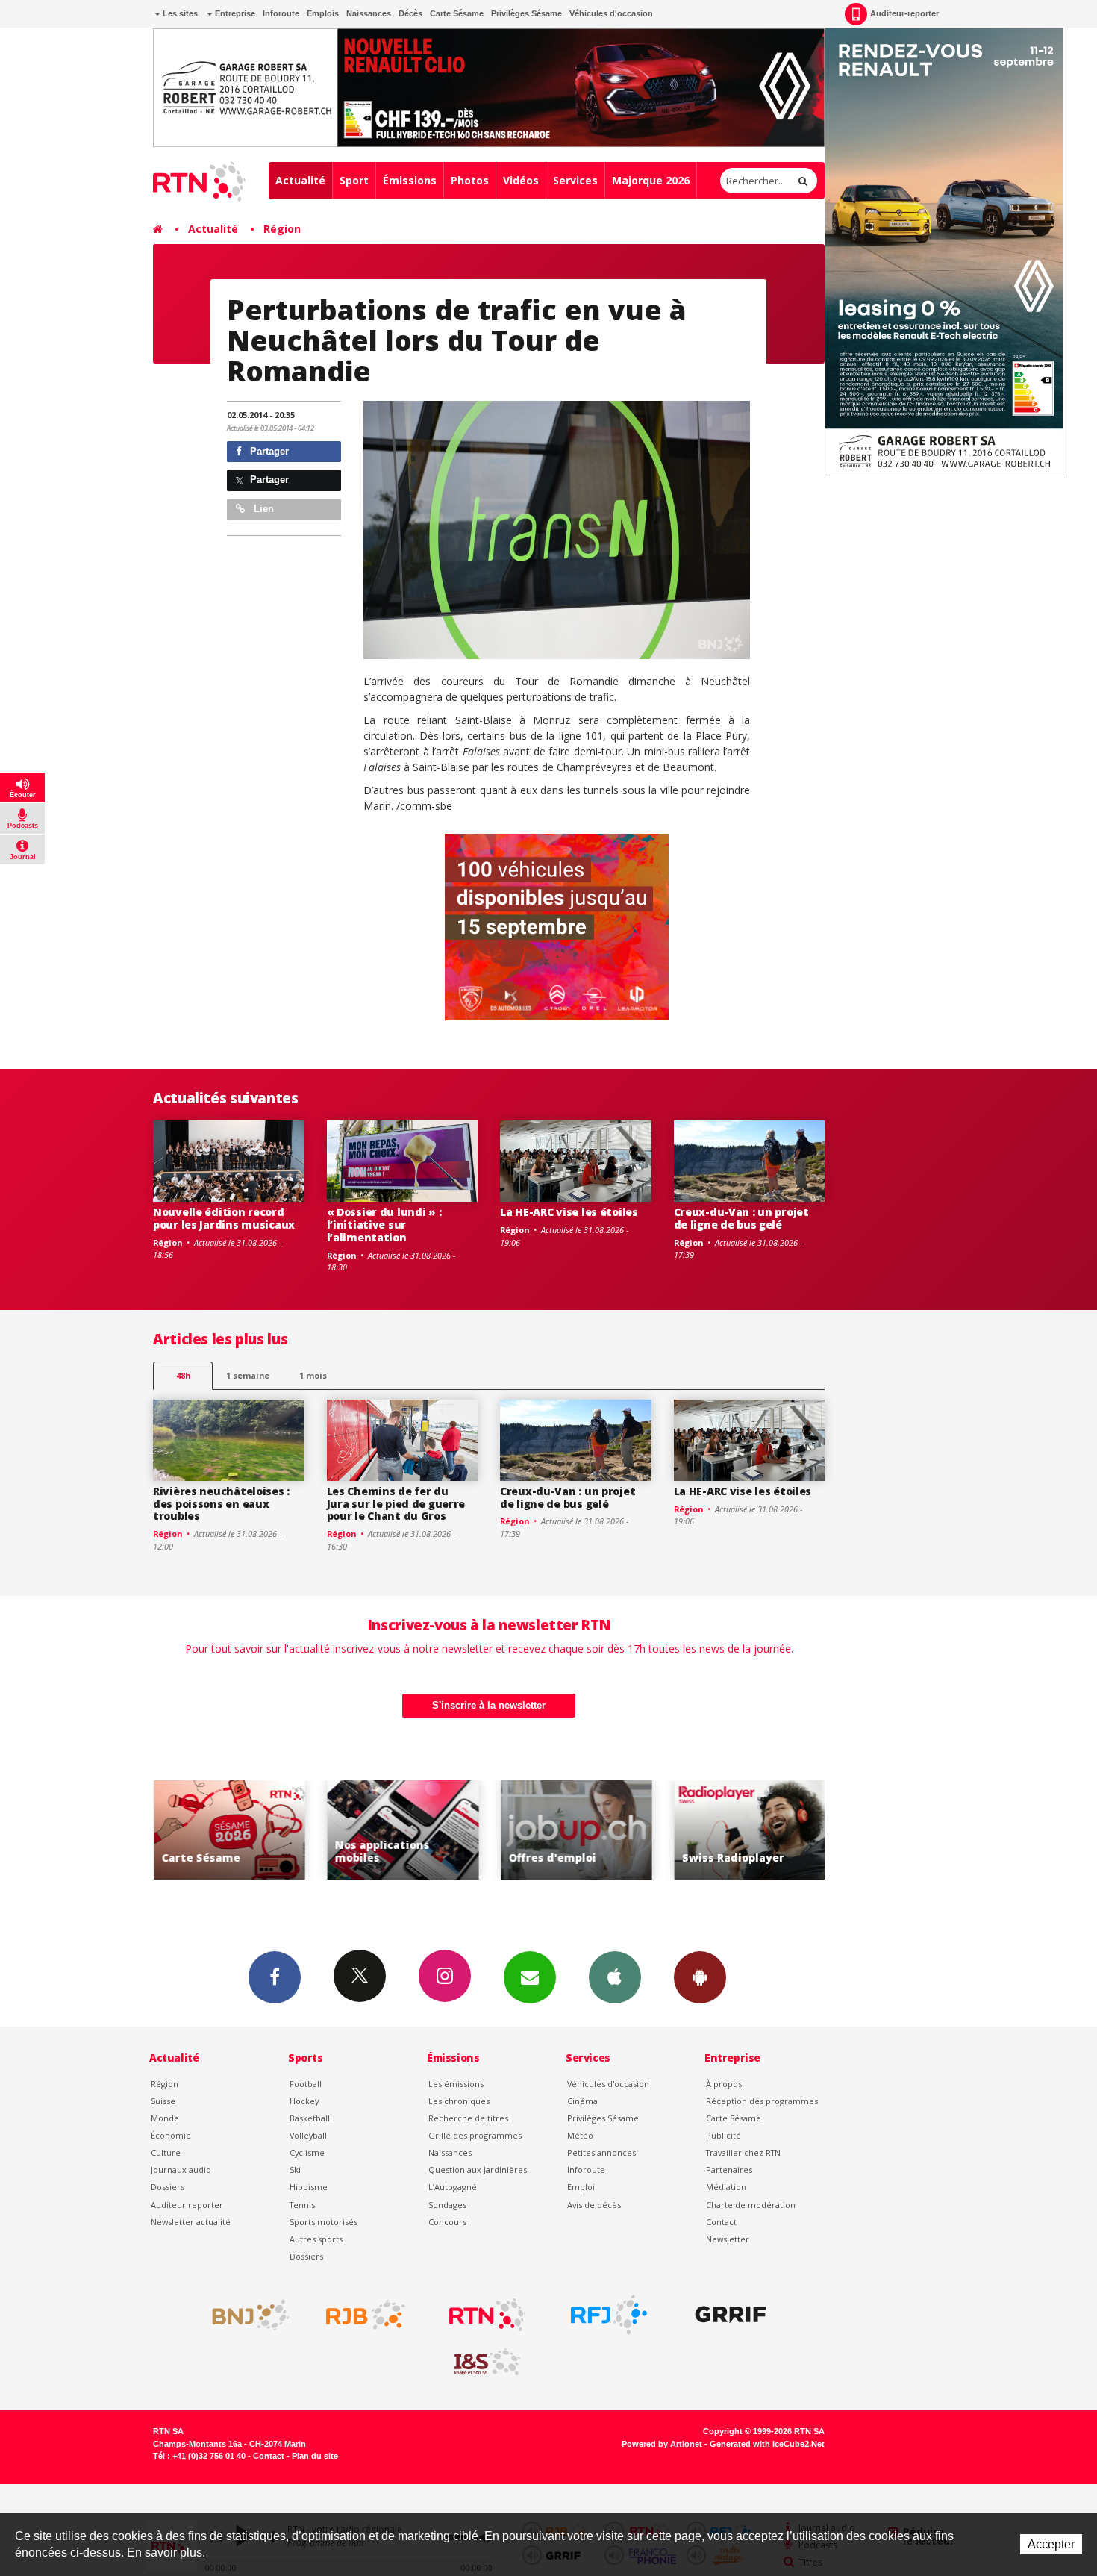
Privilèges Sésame (526, 13)
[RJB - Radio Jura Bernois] (366, 2315)
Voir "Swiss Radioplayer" (634, 1830)
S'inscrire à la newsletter (489, 1705)
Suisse (163, 2101)
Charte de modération (751, 2205)
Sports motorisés (324, 2222)
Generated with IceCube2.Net (767, 2444)
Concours (447, 2222)
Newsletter (728, 2239)
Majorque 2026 (651, 180)
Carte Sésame (457, 13)
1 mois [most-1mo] (313, 1375)
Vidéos (521, 180)
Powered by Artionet (662, 2444)
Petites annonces (601, 2152)
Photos (470, 180)
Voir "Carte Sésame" (807, 1830)
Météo (580, 2135)
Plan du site (315, 2456)
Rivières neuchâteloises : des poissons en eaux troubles (221, 1504)
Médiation (726, 2187)
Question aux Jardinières (478, 2170)
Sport (354, 180)
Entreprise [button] (234, 13)
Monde (165, 2118)
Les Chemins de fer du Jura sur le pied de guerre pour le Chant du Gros (396, 1504)
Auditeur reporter (187, 2205)
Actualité (300, 180)
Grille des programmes (475, 2135)
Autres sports (316, 2239)
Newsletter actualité (191, 2222)
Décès (410, 13)
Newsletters (530, 1977)
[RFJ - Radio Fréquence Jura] (609, 2315)
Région (282, 229)
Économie (171, 2135)
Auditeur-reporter (904, 13)
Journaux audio (181, 2170)
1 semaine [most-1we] (248, 1375)
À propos (724, 2084)
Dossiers (168, 2187)
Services (575, 180)
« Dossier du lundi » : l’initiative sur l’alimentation (384, 1225)
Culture (166, 2152)
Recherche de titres (468, 2118)
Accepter (1051, 2544)
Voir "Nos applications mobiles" (287, 1830)
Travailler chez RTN (743, 2152)
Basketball (310, 2118)
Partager (268, 451)
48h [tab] (183, 1375)
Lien (262, 509)
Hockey (304, 2101)
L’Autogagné (453, 2187)
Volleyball (308, 2135)
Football (306, 2084)
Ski (295, 2170)
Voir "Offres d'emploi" (460, 1830)
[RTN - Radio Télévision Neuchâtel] (487, 2315)
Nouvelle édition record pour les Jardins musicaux (224, 1218)
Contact (721, 2222)
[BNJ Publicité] (244, 2315)
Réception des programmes (762, 2101)
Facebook (275, 1977)
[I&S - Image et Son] (487, 2363)
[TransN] (557, 530)
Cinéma (582, 2101)
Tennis (302, 2205)
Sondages (447, 2205)
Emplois (323, 13)
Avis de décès (594, 2205)
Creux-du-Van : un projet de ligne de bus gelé (741, 1218)
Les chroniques (459, 2101)
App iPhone (615, 1977)
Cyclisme (307, 2152)
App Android (700, 1977)
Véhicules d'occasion (611, 13)
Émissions (410, 180)
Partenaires (729, 2170)
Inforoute (281, 13)
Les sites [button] (179, 13)
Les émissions (456, 2084)
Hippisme (309, 2187)
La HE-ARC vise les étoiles (569, 1212)
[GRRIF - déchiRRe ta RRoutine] (731, 2315)
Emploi (581, 2187)
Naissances (369, 13)
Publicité (723, 2135)
